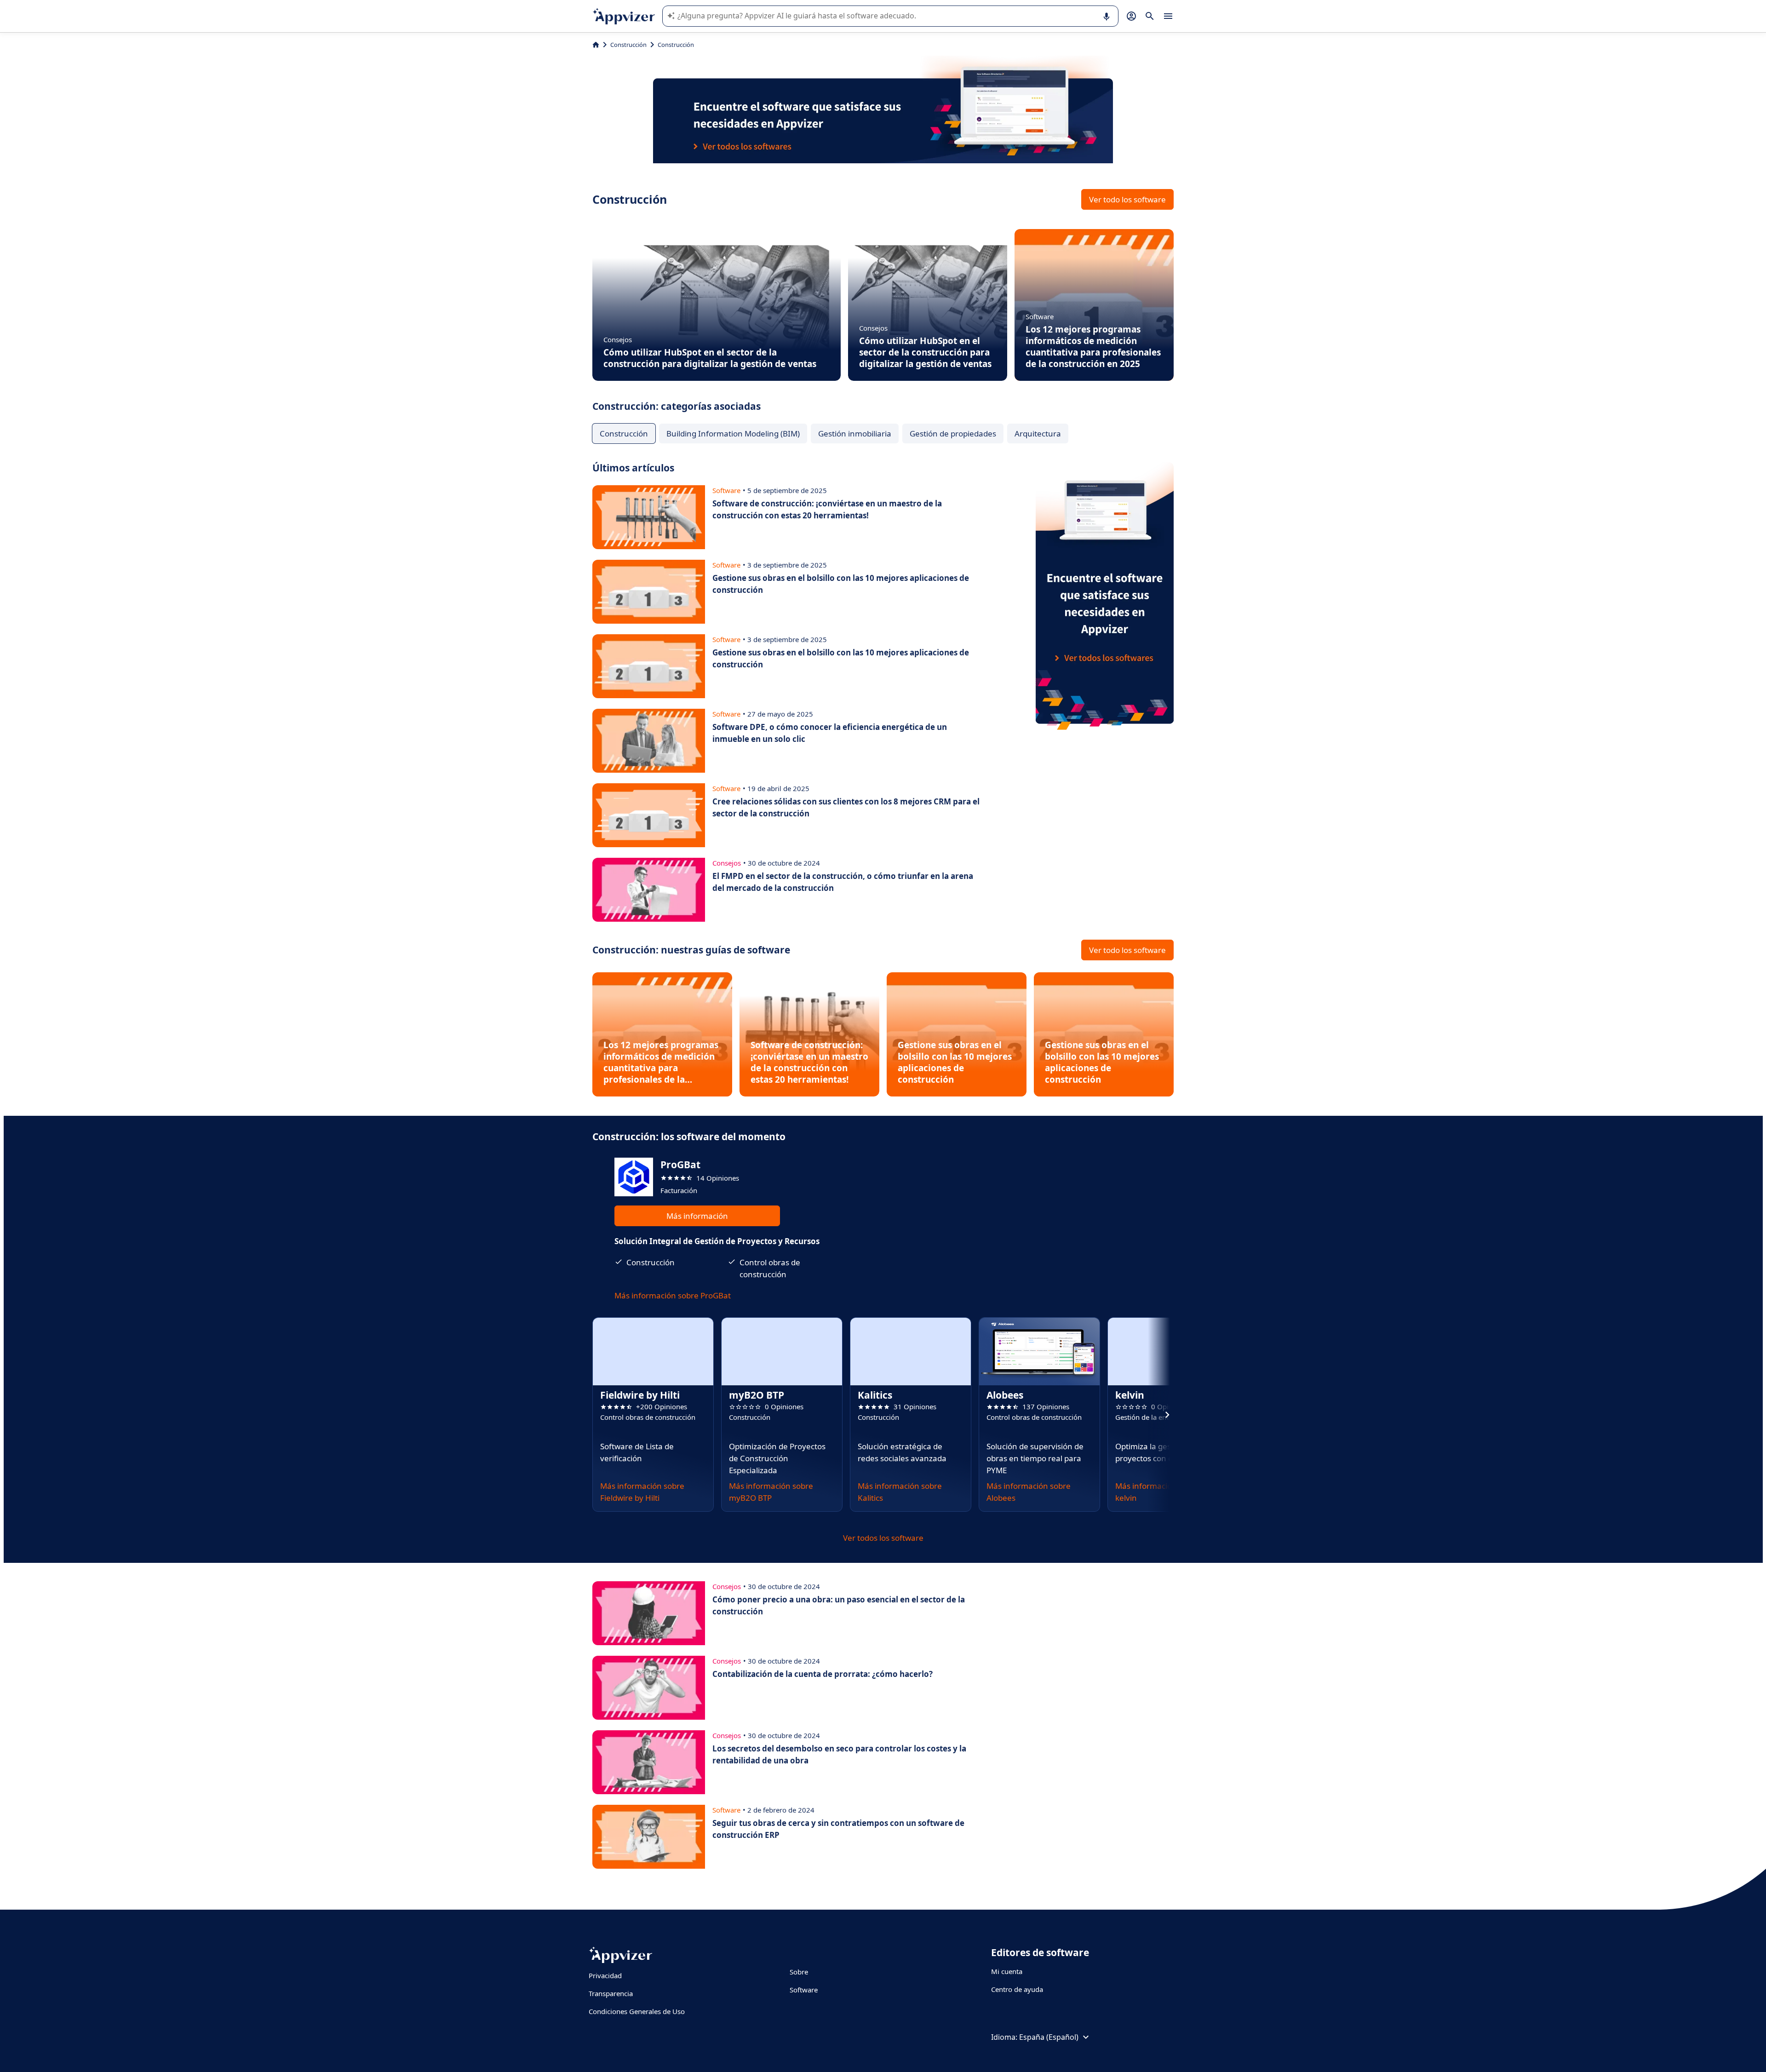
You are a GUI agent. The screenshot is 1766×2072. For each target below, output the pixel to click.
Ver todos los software (883, 1538)
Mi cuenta (1007, 1971)
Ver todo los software (1127, 199)
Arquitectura (1038, 433)
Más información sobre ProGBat (673, 1295)
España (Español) (1049, 2037)
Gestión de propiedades (953, 433)
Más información (697, 1216)
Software (804, 1990)
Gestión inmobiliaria (855, 433)
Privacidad (605, 1975)
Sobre (799, 1972)
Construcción (628, 45)
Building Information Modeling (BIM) (733, 433)
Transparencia (611, 1993)
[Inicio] (596, 45)
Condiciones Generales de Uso (637, 2011)
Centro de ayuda (1017, 1989)
